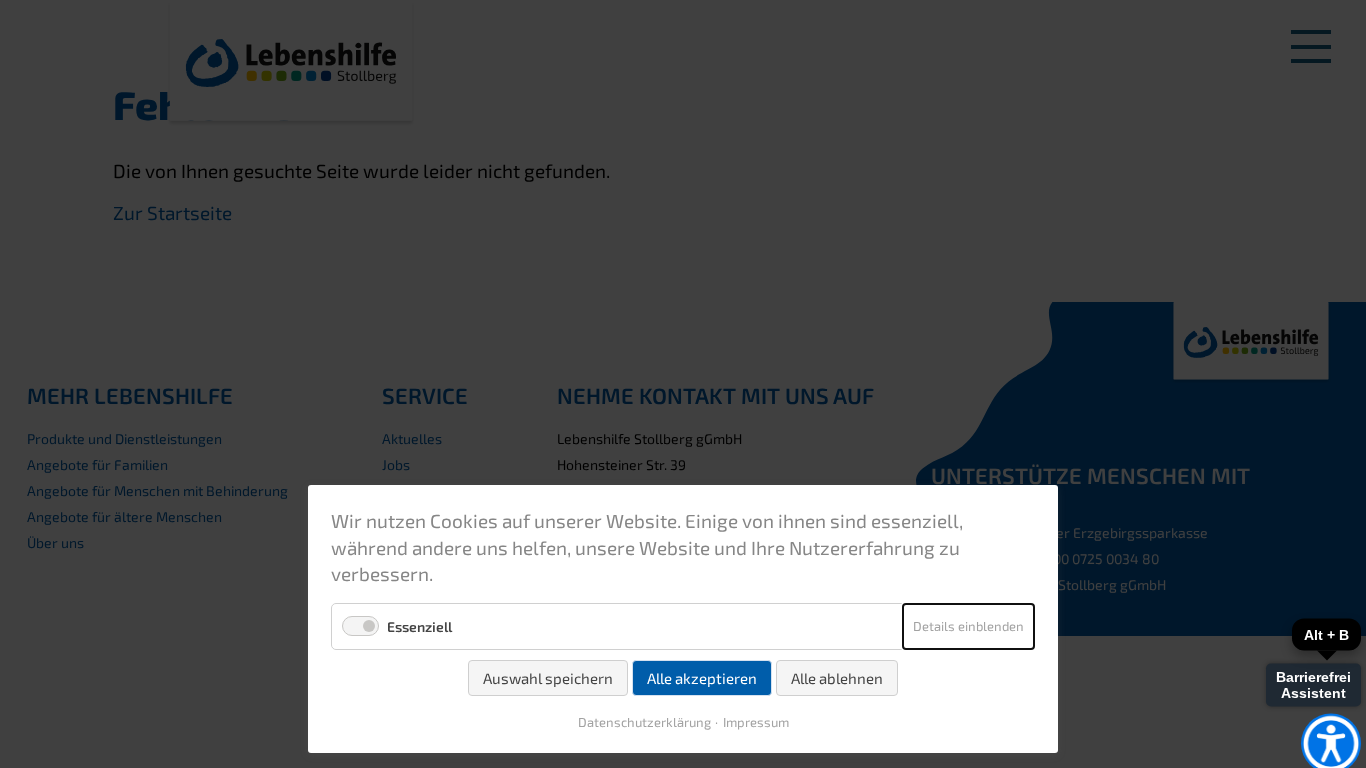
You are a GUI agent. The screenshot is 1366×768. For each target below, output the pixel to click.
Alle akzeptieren (702, 678)
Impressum (756, 722)
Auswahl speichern (548, 678)
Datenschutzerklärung (644, 722)
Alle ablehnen (837, 678)
